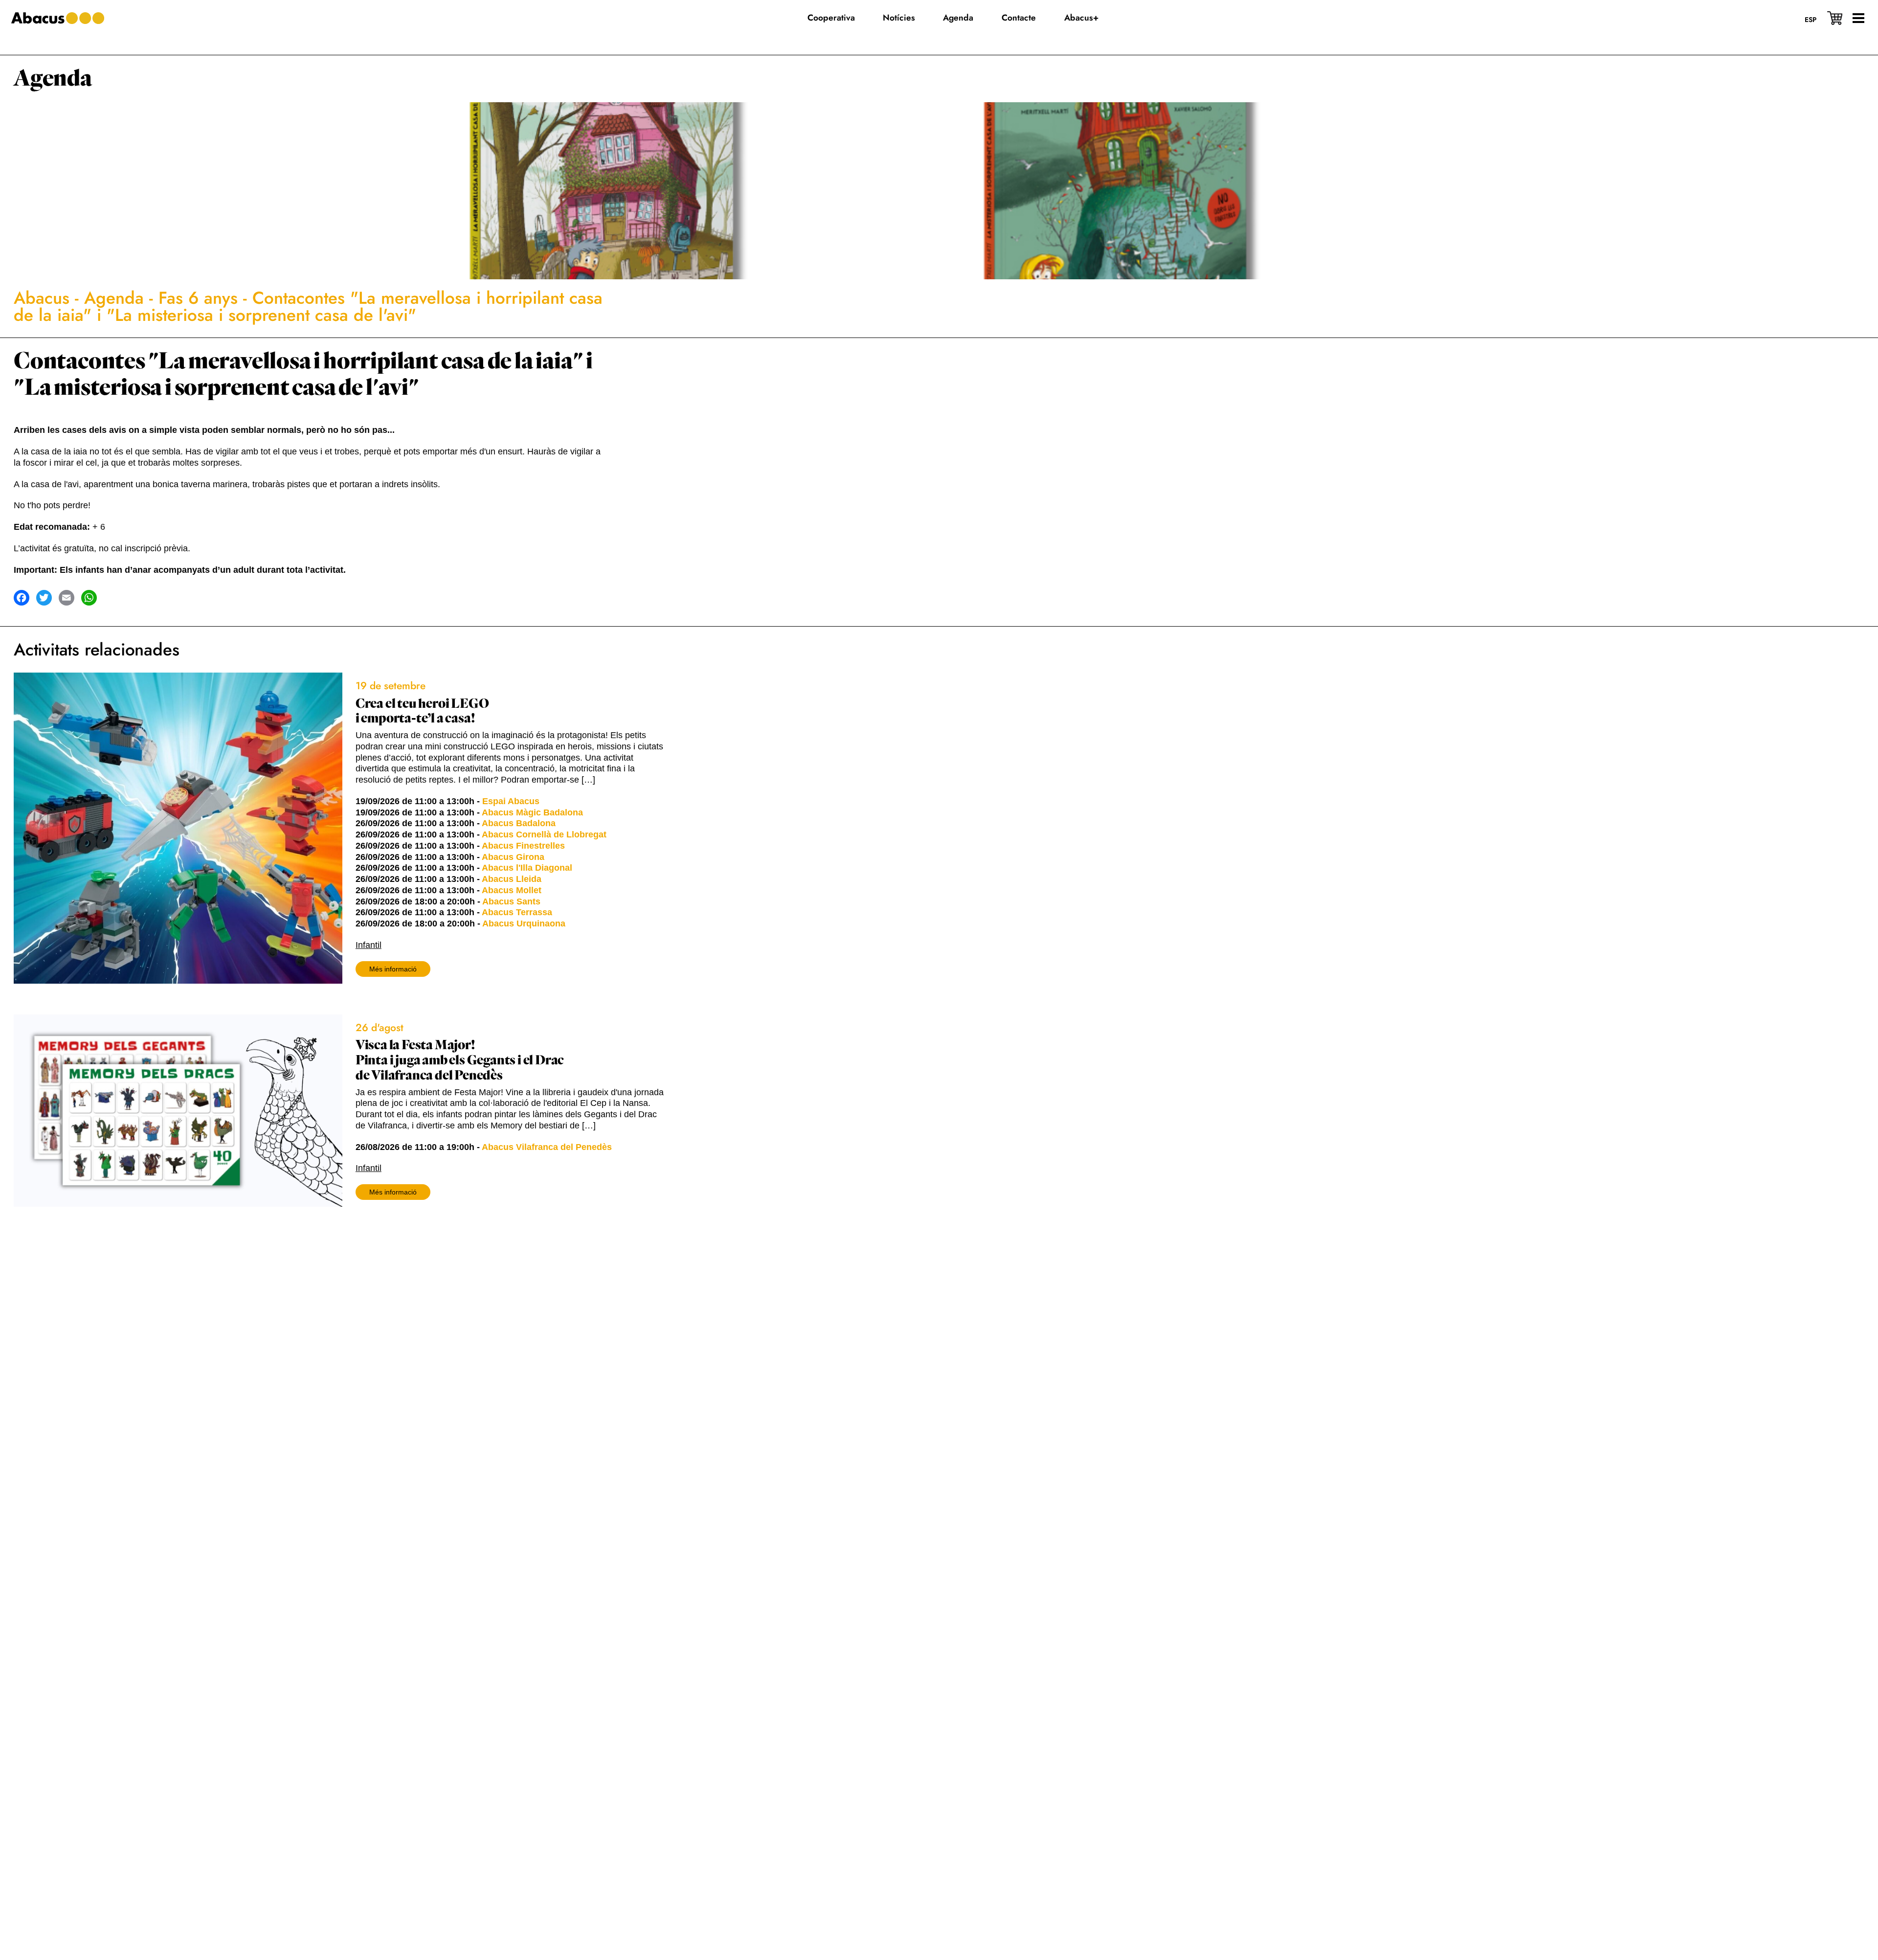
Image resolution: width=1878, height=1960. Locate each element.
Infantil (369, 945)
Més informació (393, 969)
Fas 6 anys (198, 298)
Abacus (42, 298)
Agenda (53, 79)
